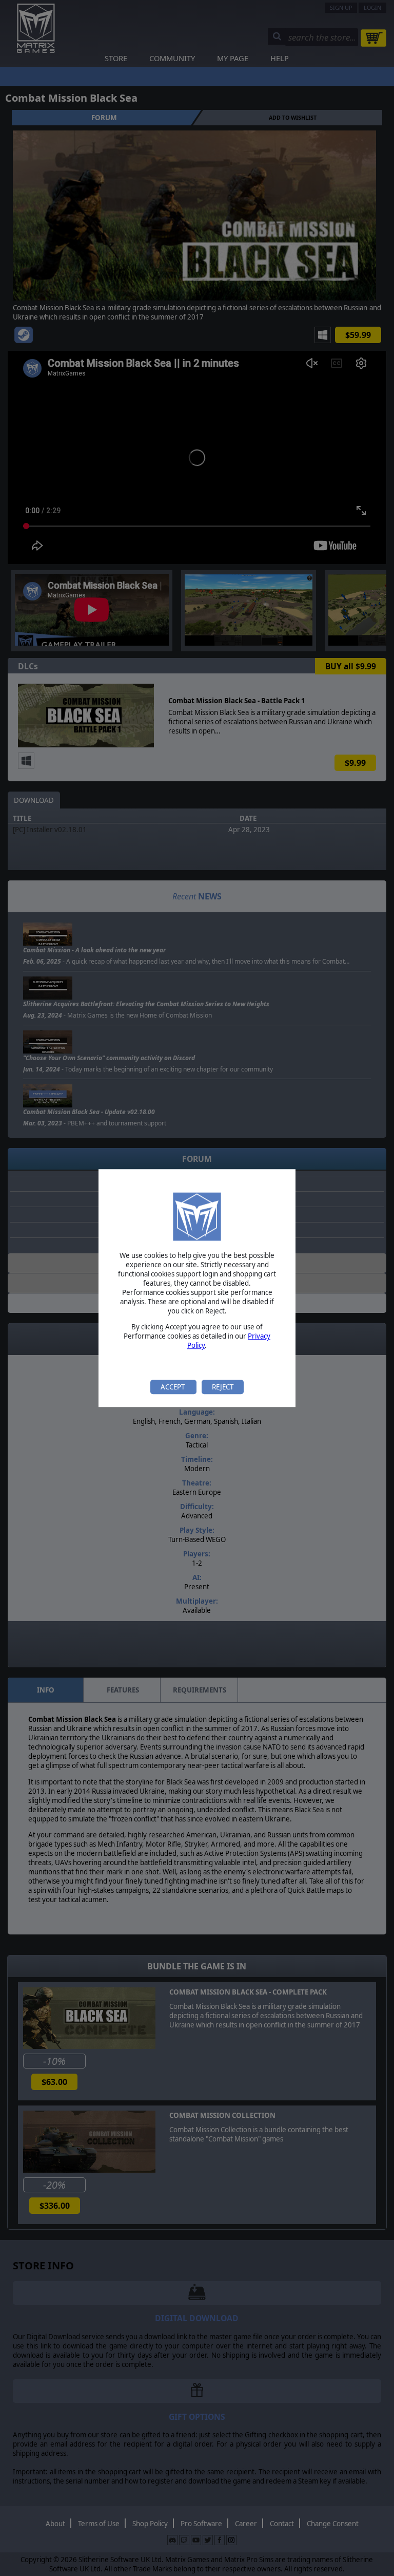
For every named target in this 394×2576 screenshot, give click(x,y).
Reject (223, 1387)
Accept (173, 1387)
